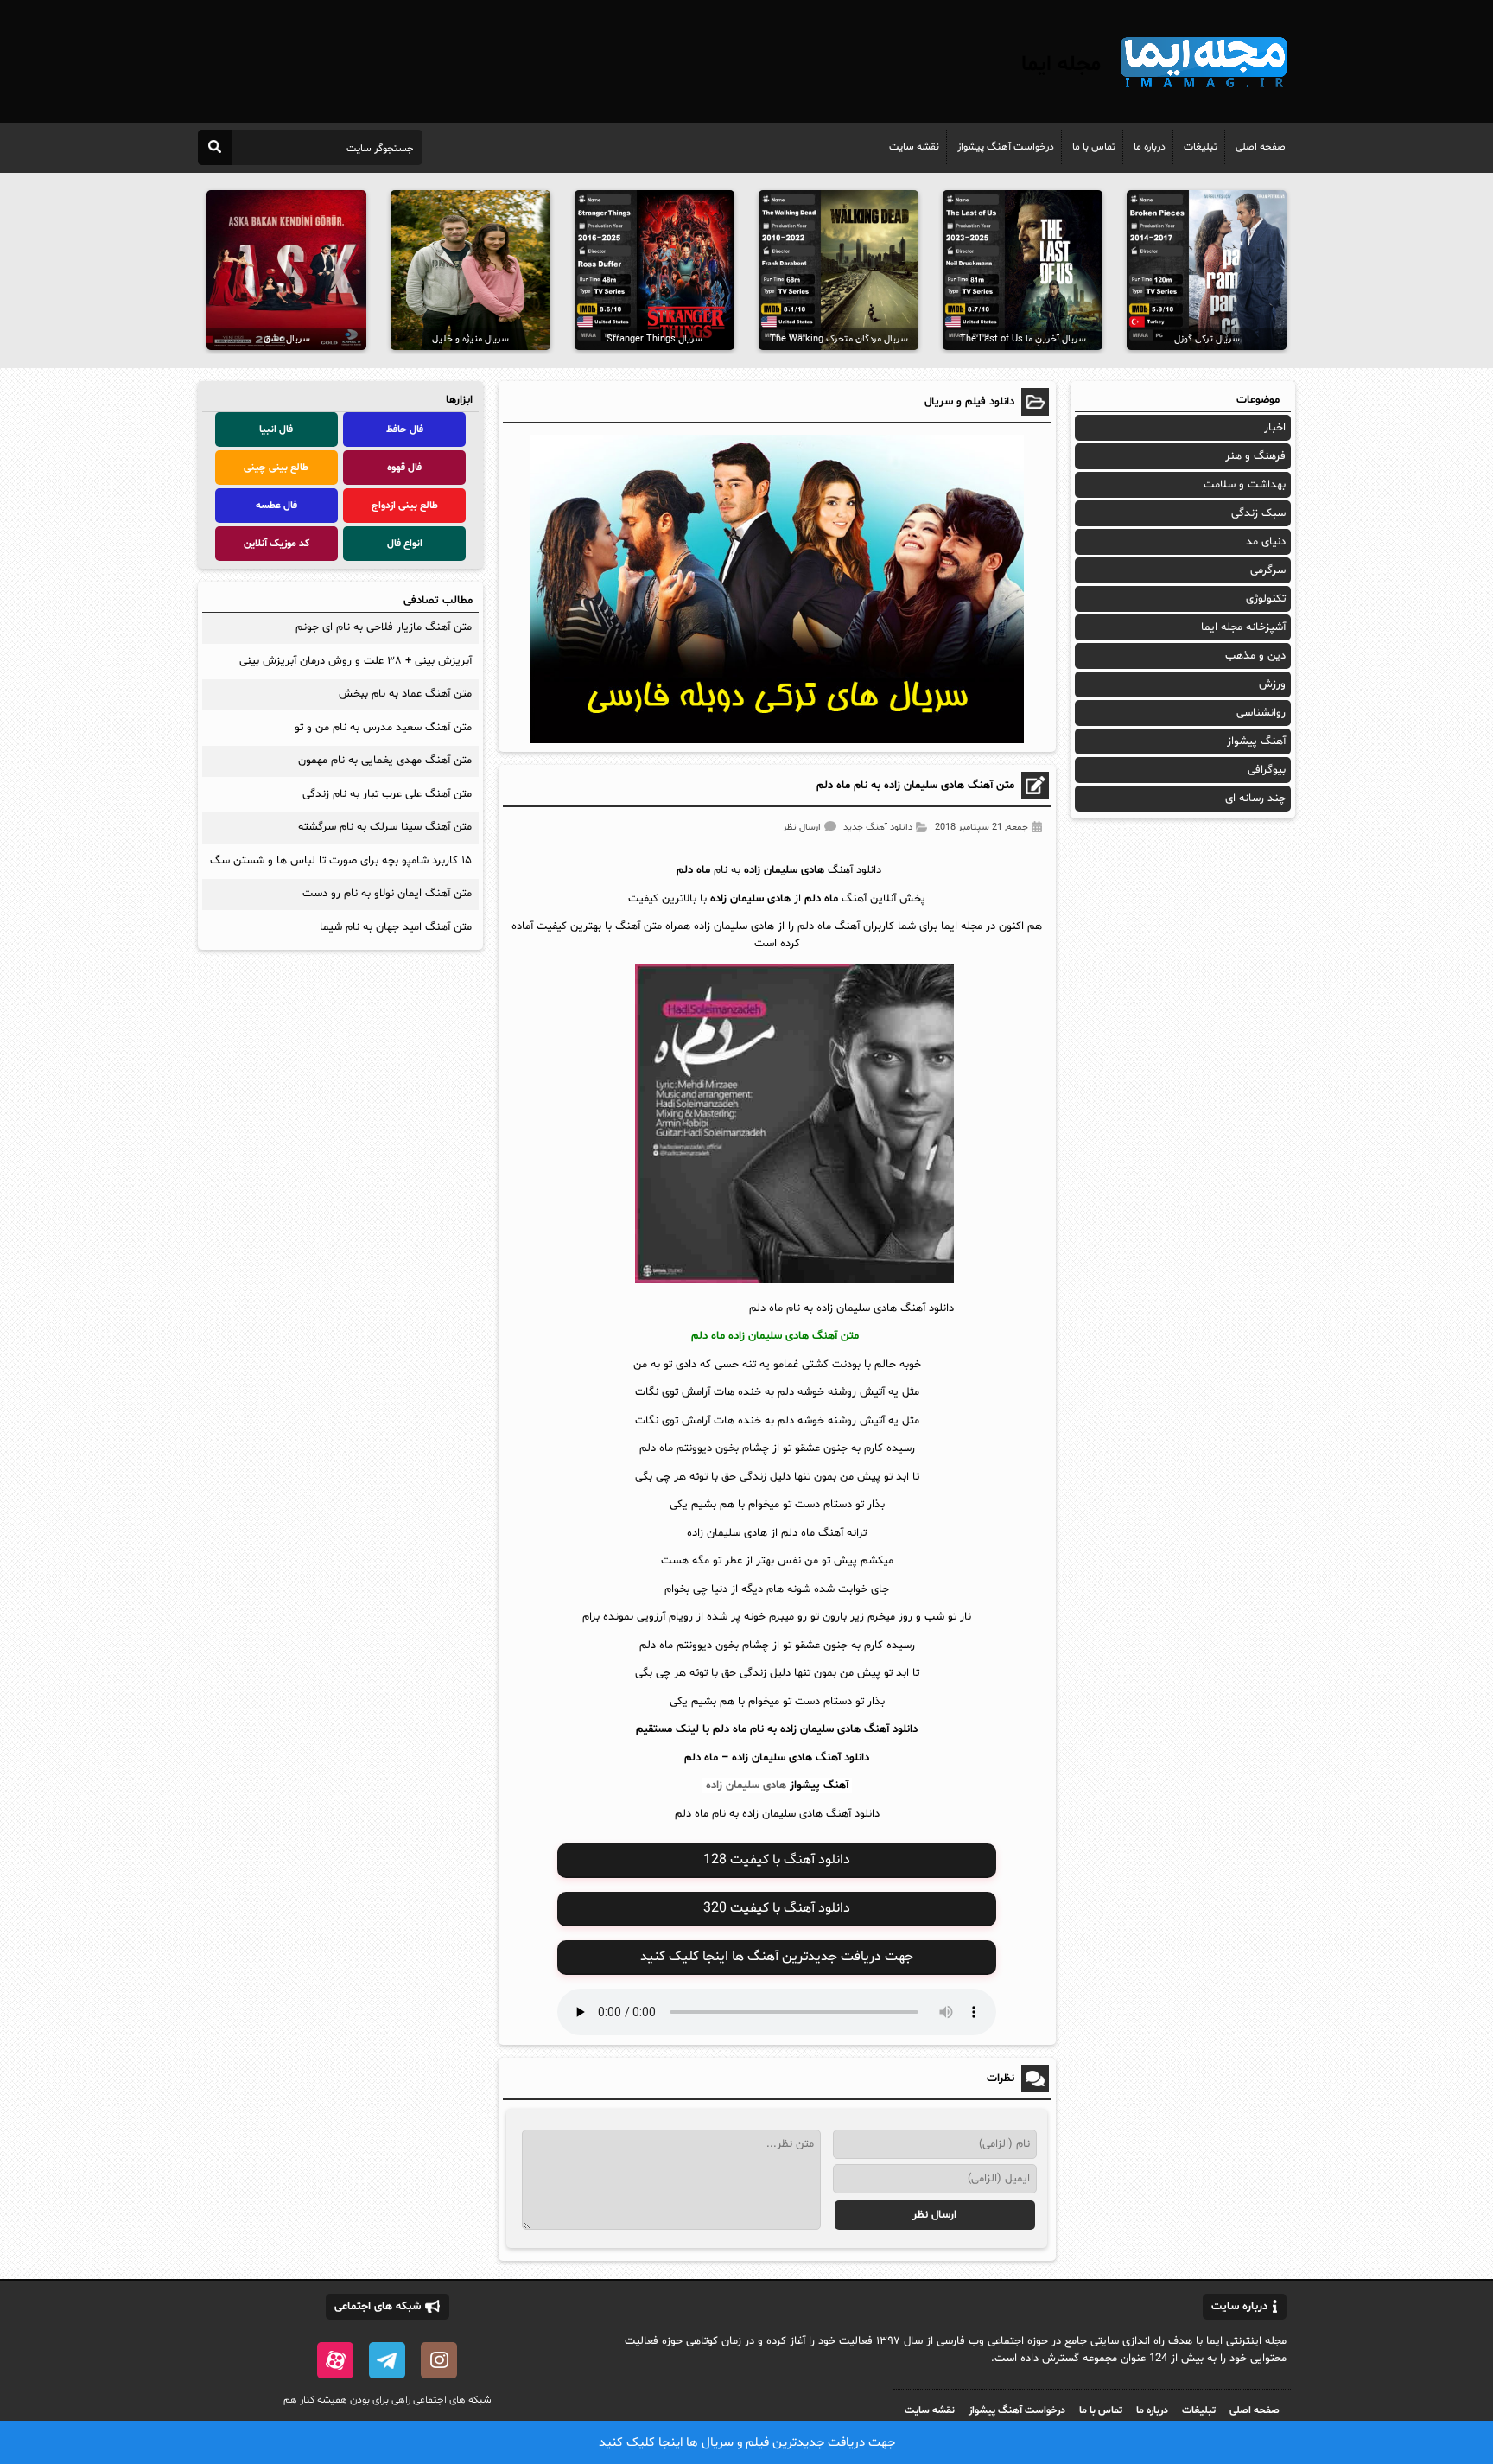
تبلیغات (1201, 147)
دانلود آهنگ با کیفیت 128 (777, 1860)
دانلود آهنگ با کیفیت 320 (777, 1908)
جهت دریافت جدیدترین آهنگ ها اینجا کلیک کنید (777, 1957)
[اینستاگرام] (439, 2360)
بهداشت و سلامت (1245, 485)
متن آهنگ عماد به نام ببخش (405, 694)
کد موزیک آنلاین (276, 544)
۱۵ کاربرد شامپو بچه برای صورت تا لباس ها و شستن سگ (341, 861)
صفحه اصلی (1261, 147)
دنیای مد (1266, 542)
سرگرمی (1268, 570)
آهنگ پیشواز (819, 1786)
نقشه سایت (914, 147)
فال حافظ (405, 430)
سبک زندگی (1258, 513)
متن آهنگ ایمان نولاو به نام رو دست (387, 894)
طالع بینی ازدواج (405, 506)
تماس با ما (1094, 147)
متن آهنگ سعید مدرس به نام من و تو (383, 728)
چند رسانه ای (1255, 799)
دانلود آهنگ (842, 1758)
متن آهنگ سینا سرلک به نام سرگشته (385, 827)
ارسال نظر (802, 828)
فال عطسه (276, 506)
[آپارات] (335, 2360)
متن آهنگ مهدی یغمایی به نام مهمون (385, 761)
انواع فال (405, 544)
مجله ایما (1061, 65)
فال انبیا (276, 430)
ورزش (1272, 684)
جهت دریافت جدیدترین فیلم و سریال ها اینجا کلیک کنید (747, 2443)
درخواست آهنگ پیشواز (1006, 147)
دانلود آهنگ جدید (878, 828)
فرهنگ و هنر (1255, 456)
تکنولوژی (1266, 599)
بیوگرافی (1267, 770)
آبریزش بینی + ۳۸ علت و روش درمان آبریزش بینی (356, 661)
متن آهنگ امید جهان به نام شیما (396, 927)
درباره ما (1150, 147)
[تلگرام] (387, 2360)
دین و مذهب (1255, 656)
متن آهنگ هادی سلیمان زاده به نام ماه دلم (915, 786)
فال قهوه (404, 468)
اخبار (1275, 428)
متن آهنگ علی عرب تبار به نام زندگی (387, 794)
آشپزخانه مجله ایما (1243, 627)
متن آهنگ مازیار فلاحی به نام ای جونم (384, 627)
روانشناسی (1261, 713)
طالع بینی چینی (276, 468)
